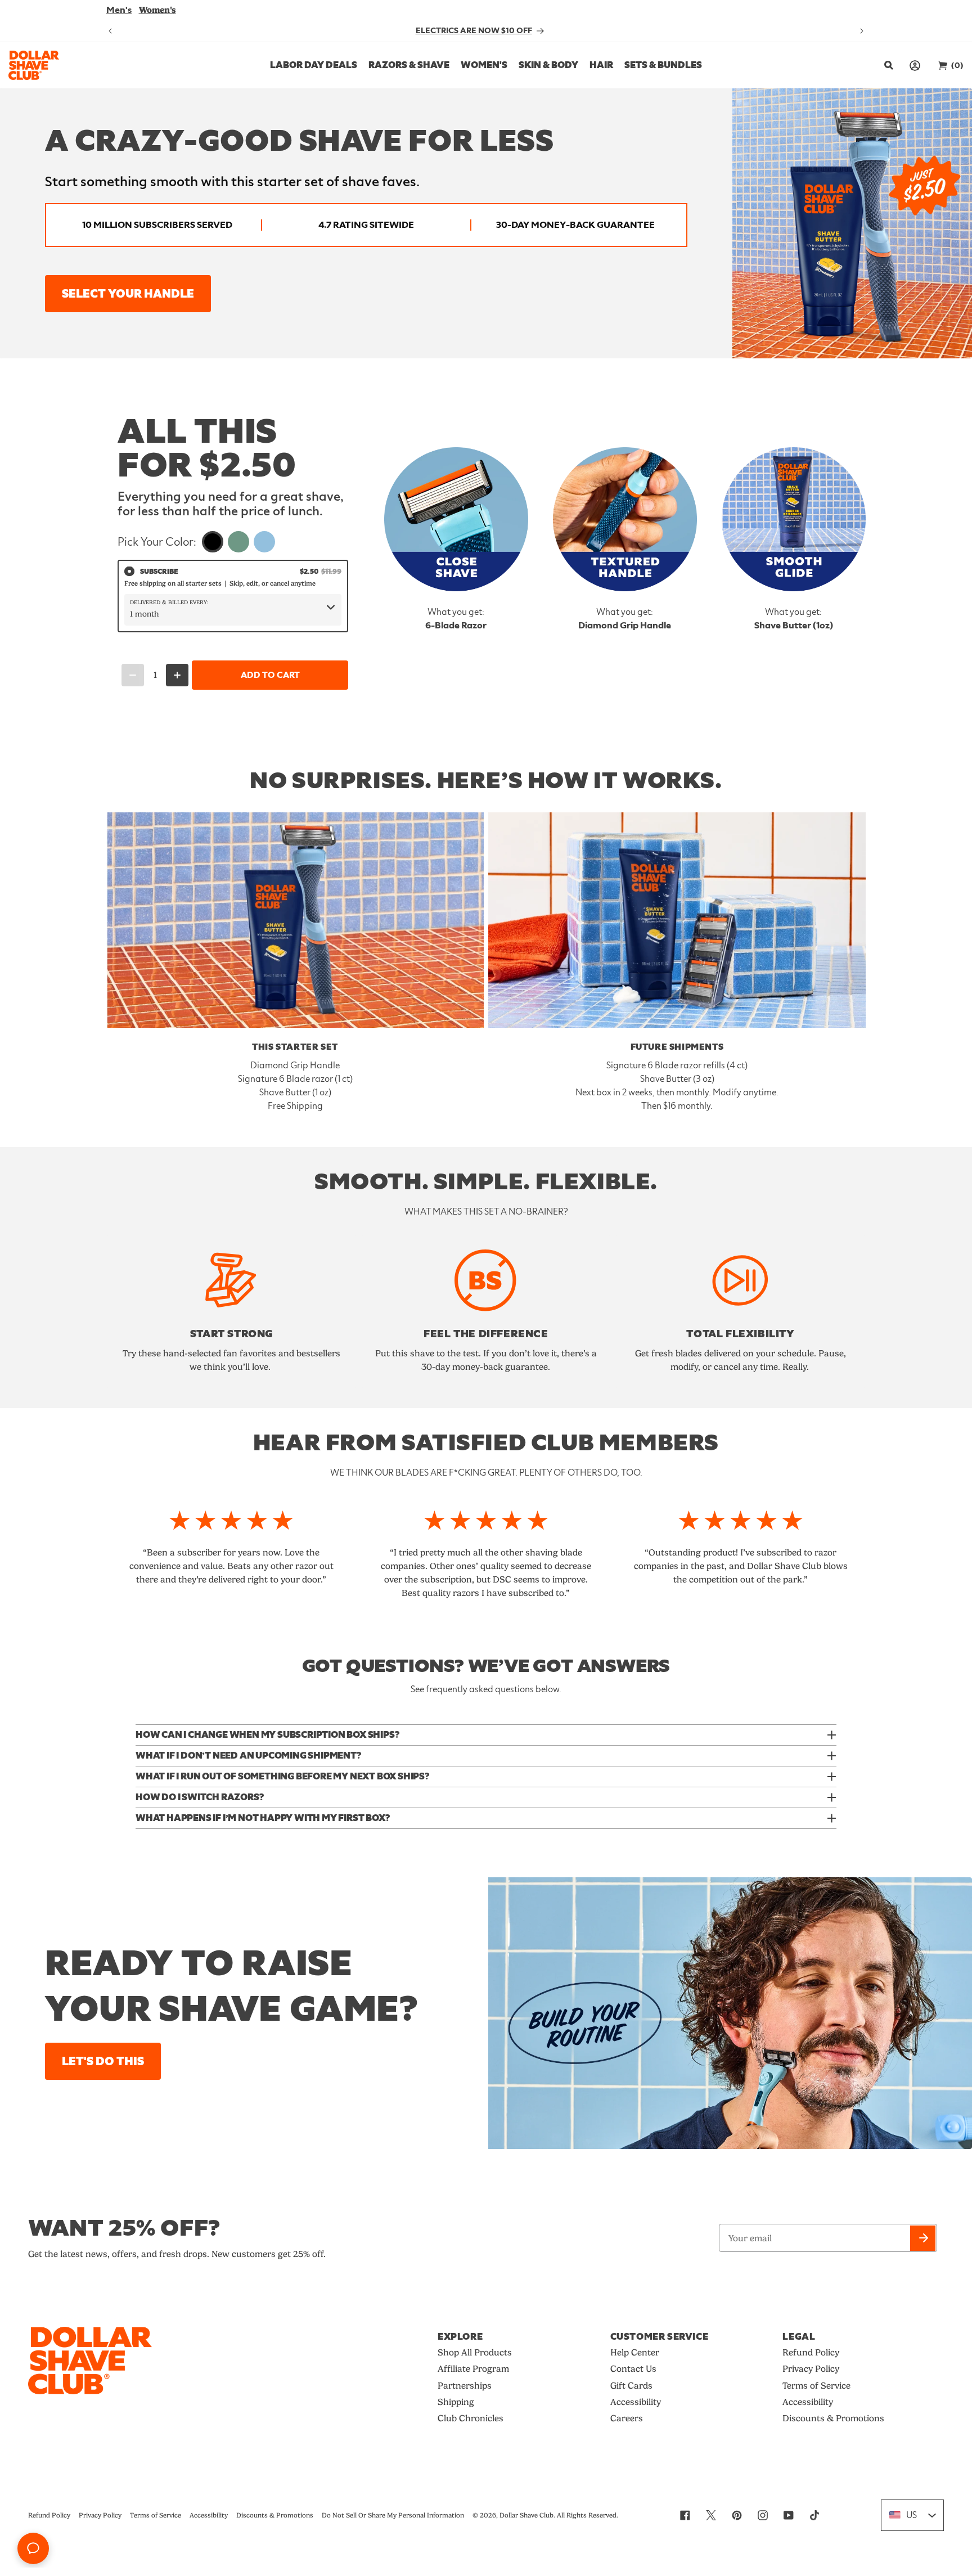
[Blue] (264, 542)
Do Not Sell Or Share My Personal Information (393, 2515)
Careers (627, 2418)
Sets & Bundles (663, 65)
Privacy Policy (811, 2369)
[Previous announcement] (110, 31)
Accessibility (636, 2402)
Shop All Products (475, 2352)
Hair (601, 65)
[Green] (238, 542)
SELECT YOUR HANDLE (128, 294)
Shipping (456, 2402)
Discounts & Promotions (833, 2418)
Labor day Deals (314, 65)
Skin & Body (548, 65)
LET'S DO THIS (103, 2062)
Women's (157, 10)
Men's (119, 10)
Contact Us (633, 2369)
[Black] (213, 542)
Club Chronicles (471, 2418)
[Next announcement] (862, 31)
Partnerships (465, 2386)
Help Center (635, 2352)
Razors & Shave (409, 65)
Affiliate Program (473, 2369)
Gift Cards (631, 2386)
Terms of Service (816, 2386)
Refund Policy (811, 2352)
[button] (887, 65)
